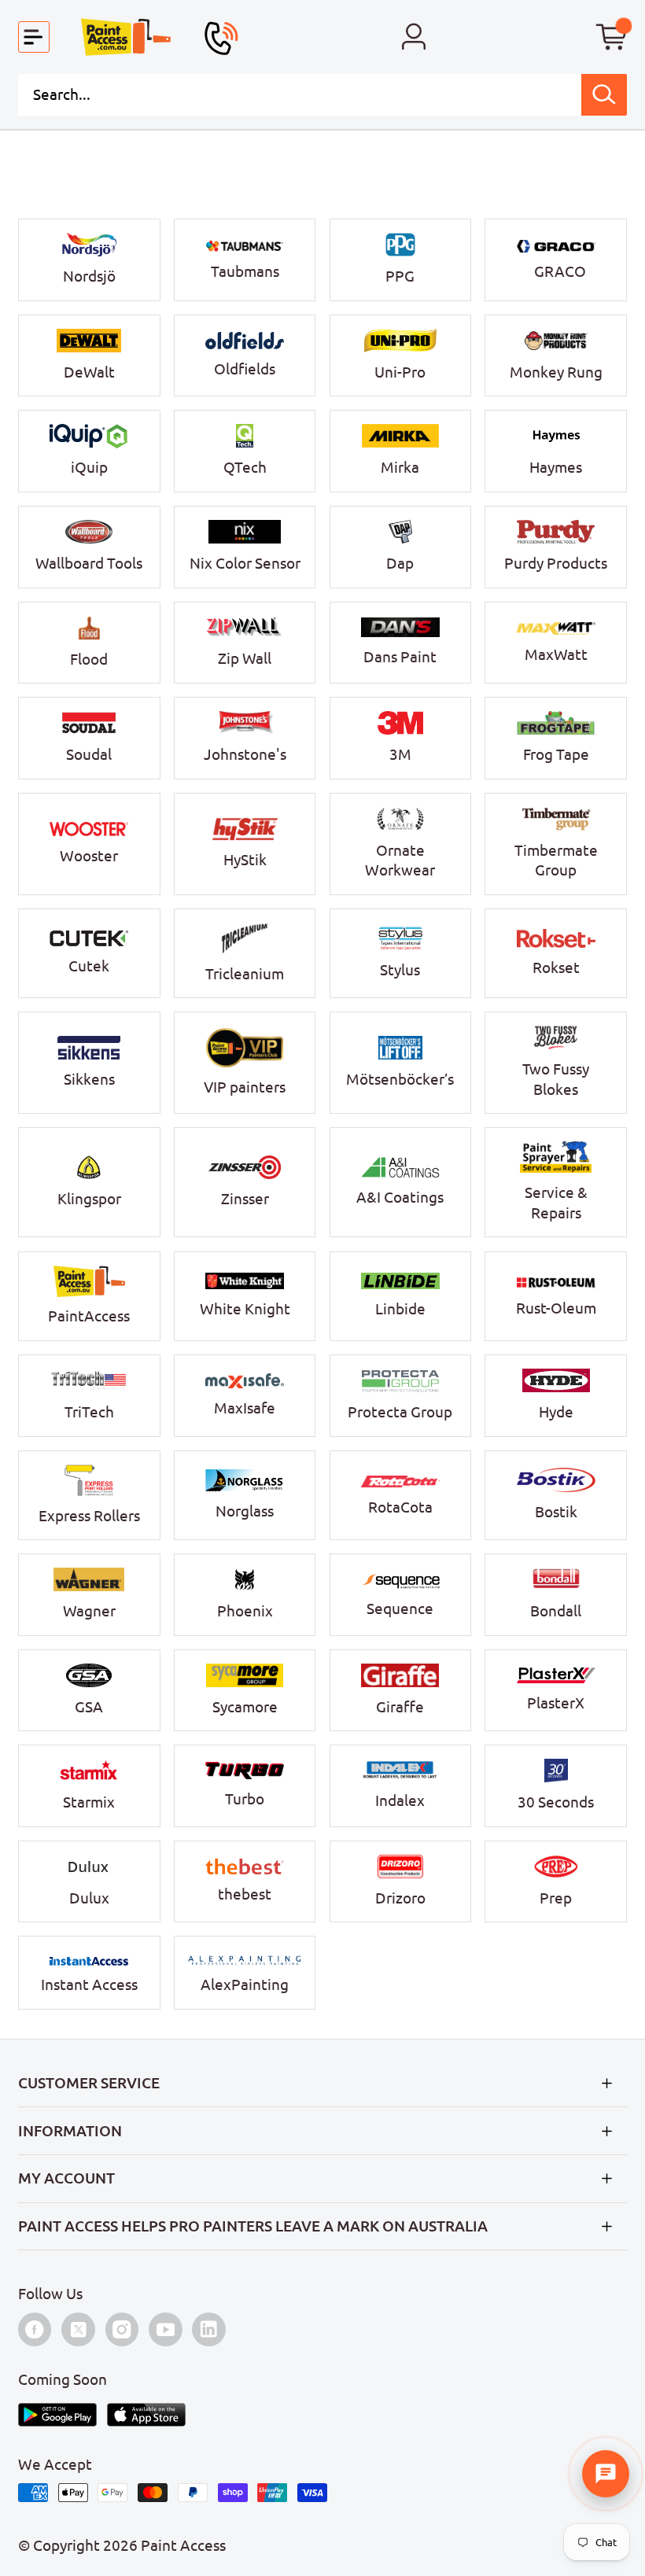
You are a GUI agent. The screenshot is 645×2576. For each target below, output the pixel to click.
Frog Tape (556, 754)
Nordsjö (89, 276)
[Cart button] (612, 37)
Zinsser (245, 1199)
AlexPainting (245, 1985)
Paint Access (183, 2545)
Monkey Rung (556, 372)
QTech (245, 467)
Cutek (89, 966)
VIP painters (245, 1087)
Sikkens (89, 1079)
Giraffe (400, 1707)
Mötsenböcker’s (400, 1079)
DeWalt (89, 372)
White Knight (245, 1309)
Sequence (400, 1609)
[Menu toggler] (34, 37)
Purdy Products (556, 563)
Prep (556, 1898)
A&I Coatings (400, 1197)
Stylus (400, 970)
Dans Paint (400, 657)
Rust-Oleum (556, 1308)
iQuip (89, 467)
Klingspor (89, 1199)
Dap (400, 563)
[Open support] (606, 2474)
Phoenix (245, 1611)
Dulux (89, 1898)
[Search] (604, 95)
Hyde (556, 1412)
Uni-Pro (400, 372)
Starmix (89, 1802)
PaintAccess (89, 1316)
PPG (400, 276)
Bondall (556, 1611)
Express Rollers (89, 1516)
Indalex (400, 1800)
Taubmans (245, 271)
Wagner (89, 1611)
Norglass (245, 1511)
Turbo (245, 1799)
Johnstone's (245, 754)
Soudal (89, 754)
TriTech (89, 1412)
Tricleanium (245, 974)
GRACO (560, 271)
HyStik (245, 860)
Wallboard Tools (89, 563)
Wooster (89, 856)
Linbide (400, 1309)
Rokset (556, 967)
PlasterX (556, 1703)
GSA (89, 1707)
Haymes (556, 467)
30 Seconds (556, 1802)
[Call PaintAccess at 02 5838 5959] (221, 38)
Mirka (400, 467)
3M (400, 754)
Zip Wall (245, 658)
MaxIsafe (245, 1408)
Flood (89, 659)
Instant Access (89, 1985)
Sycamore (245, 1707)
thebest (245, 1894)
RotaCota (400, 1507)
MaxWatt (556, 654)
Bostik (556, 1512)
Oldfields (245, 369)
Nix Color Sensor (245, 563)
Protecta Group (400, 1412)
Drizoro (400, 1898)
